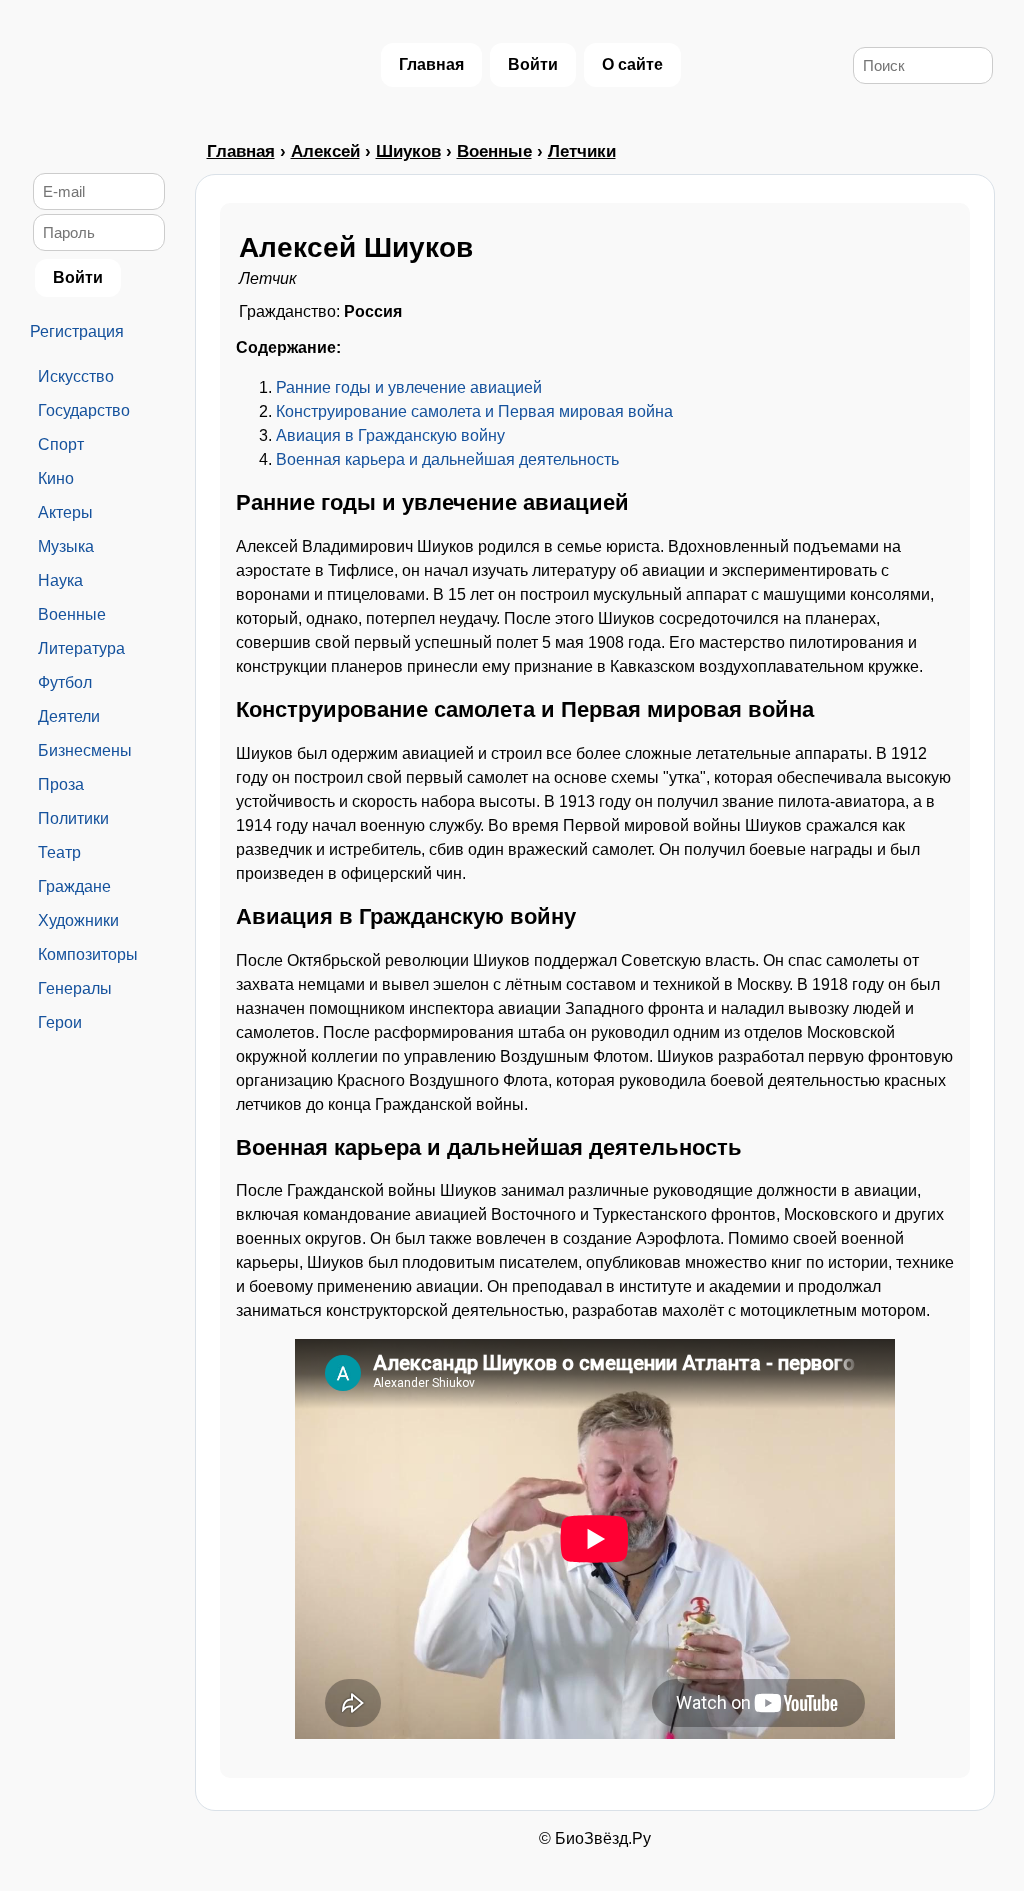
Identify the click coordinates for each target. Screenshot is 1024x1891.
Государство (84, 410)
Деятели (69, 716)
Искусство (76, 376)
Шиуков (408, 151)
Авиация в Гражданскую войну (390, 435)
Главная (431, 64)
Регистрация (77, 331)
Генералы (75, 988)
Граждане (74, 886)
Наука (60, 580)
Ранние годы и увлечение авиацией (409, 387)
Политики (73, 818)
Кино (56, 478)
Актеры (65, 512)
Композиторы (88, 954)
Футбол (65, 682)
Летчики (582, 151)
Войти (533, 64)
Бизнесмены (85, 750)
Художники (78, 920)
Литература (81, 648)
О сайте (632, 64)
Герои (60, 1022)
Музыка (66, 546)
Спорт (61, 444)
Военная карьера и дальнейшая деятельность (447, 459)
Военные (72, 614)
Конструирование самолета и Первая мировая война (474, 411)
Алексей (325, 151)
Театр (59, 852)
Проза (61, 784)
